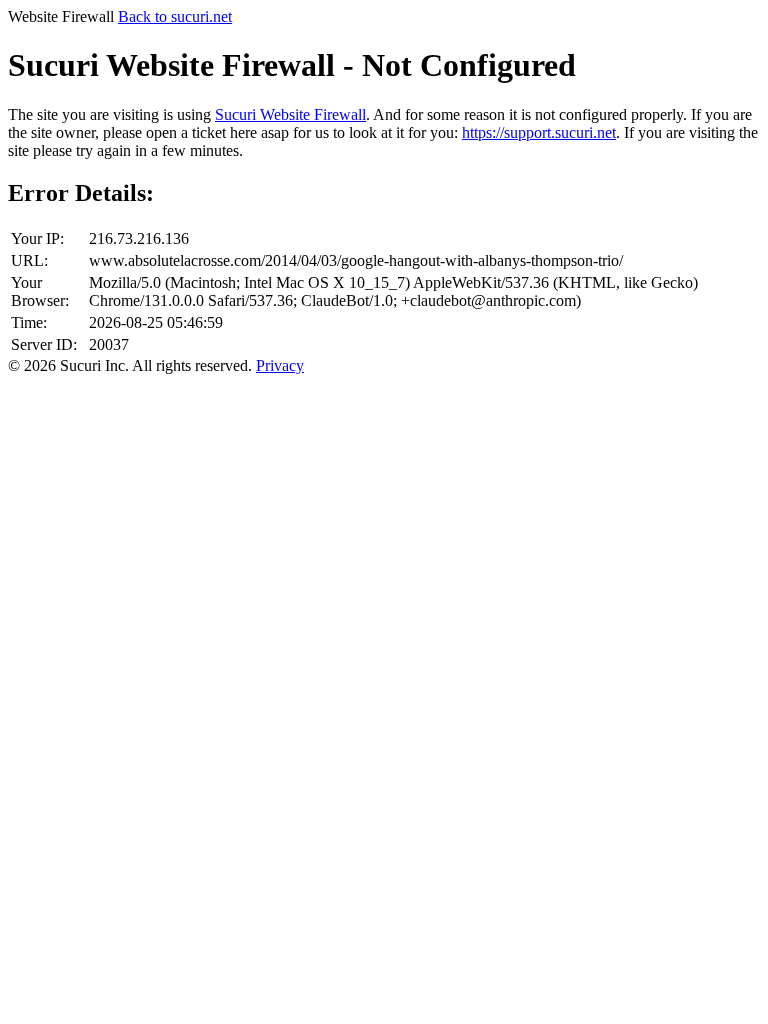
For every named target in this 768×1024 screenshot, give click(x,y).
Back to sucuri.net (175, 16)
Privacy (280, 365)
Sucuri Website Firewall (290, 114)
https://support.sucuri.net (539, 132)
